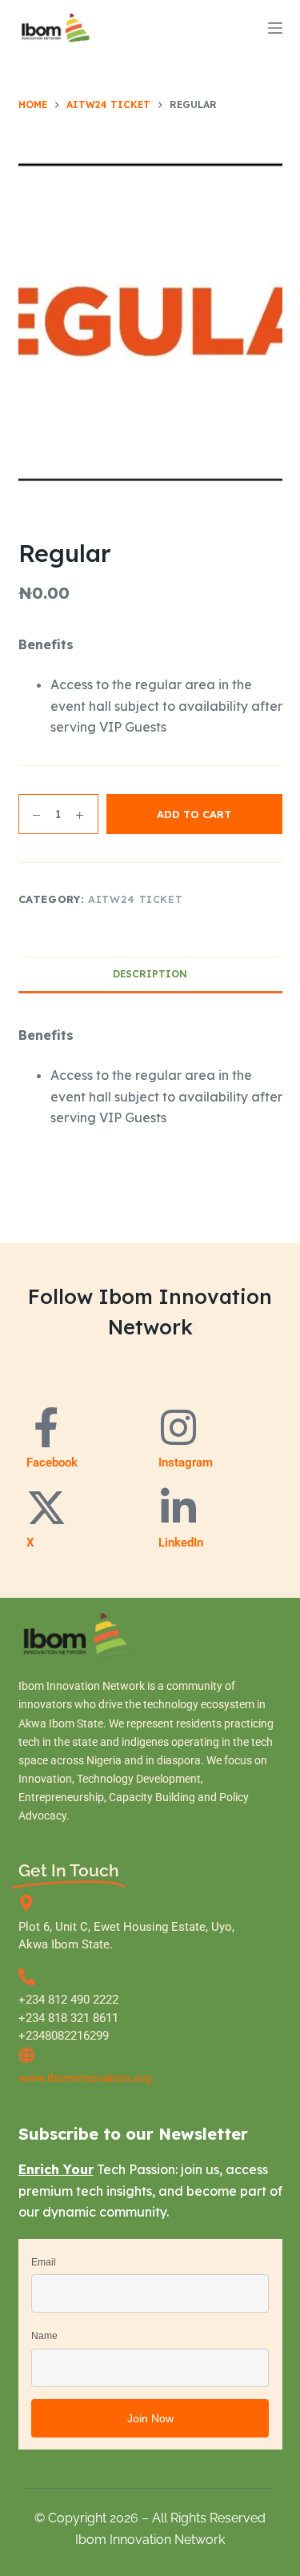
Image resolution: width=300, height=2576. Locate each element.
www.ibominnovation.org (85, 2078)
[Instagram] (178, 1427)
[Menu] (275, 28)
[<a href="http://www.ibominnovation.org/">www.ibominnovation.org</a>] (27, 2055)
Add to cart (194, 814)
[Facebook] (46, 1427)
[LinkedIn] (178, 1507)
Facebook (52, 1463)
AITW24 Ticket (135, 899)
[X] (46, 1507)
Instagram (186, 1463)
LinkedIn (181, 1543)
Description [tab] (150, 974)
